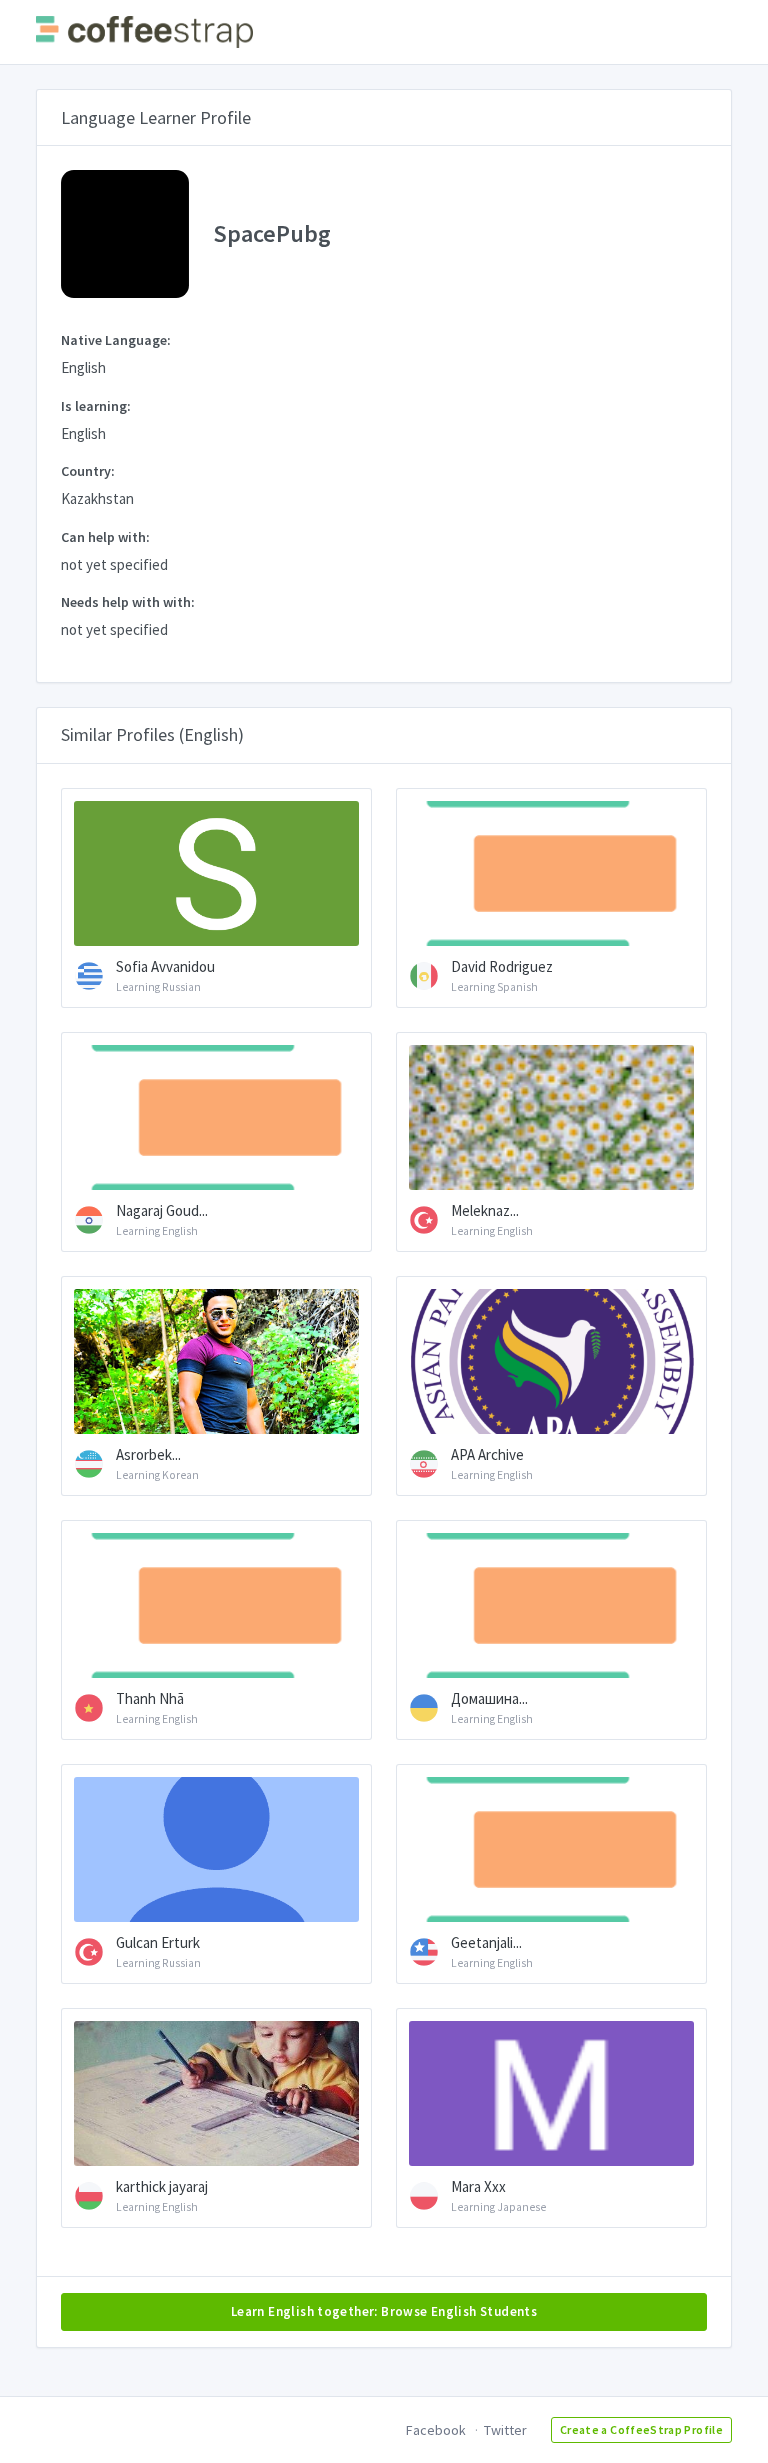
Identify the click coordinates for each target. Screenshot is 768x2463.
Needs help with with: (128, 602)
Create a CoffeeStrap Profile (641, 2429)
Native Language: (116, 340)
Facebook (436, 2430)
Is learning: (96, 406)
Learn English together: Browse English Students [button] (384, 2311)
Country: (88, 471)
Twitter (505, 2430)
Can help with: (105, 537)
